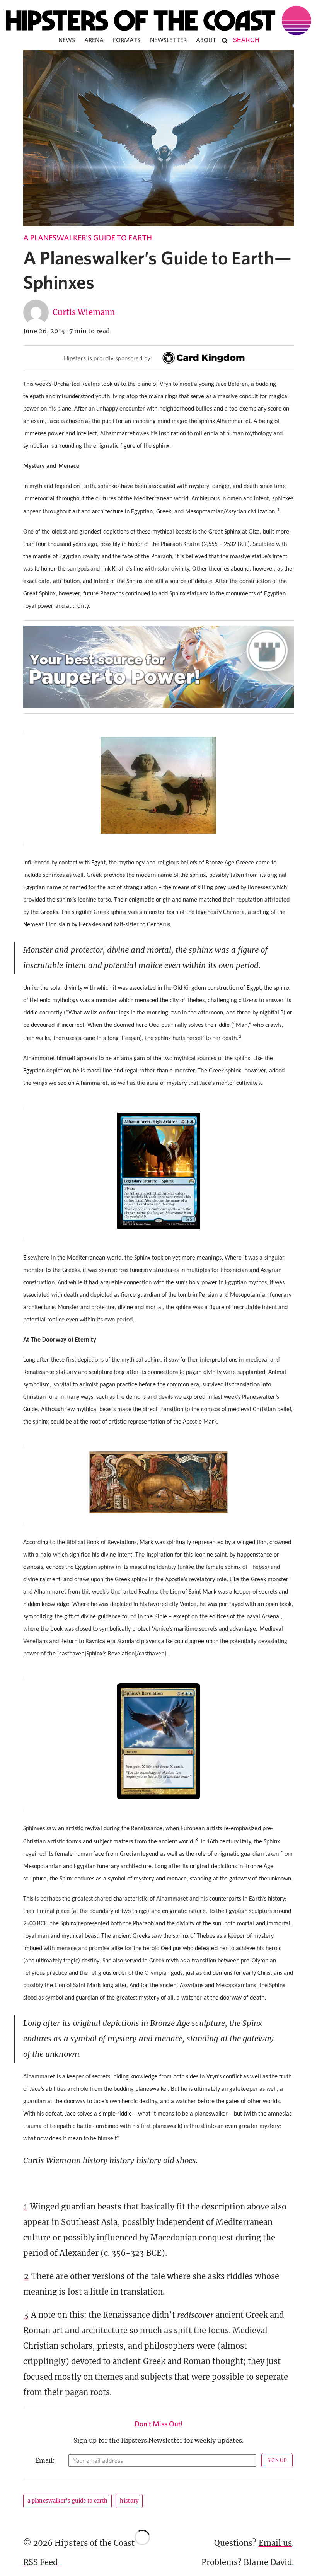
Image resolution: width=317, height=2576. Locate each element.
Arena (94, 40)
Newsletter (169, 40)
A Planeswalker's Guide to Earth (88, 238)
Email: (45, 2460)
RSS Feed (40, 2562)
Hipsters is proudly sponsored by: (108, 358)
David (281, 2562)
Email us (275, 2543)
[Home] (158, 20)
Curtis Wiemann (84, 312)
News (67, 40)
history (129, 2501)
